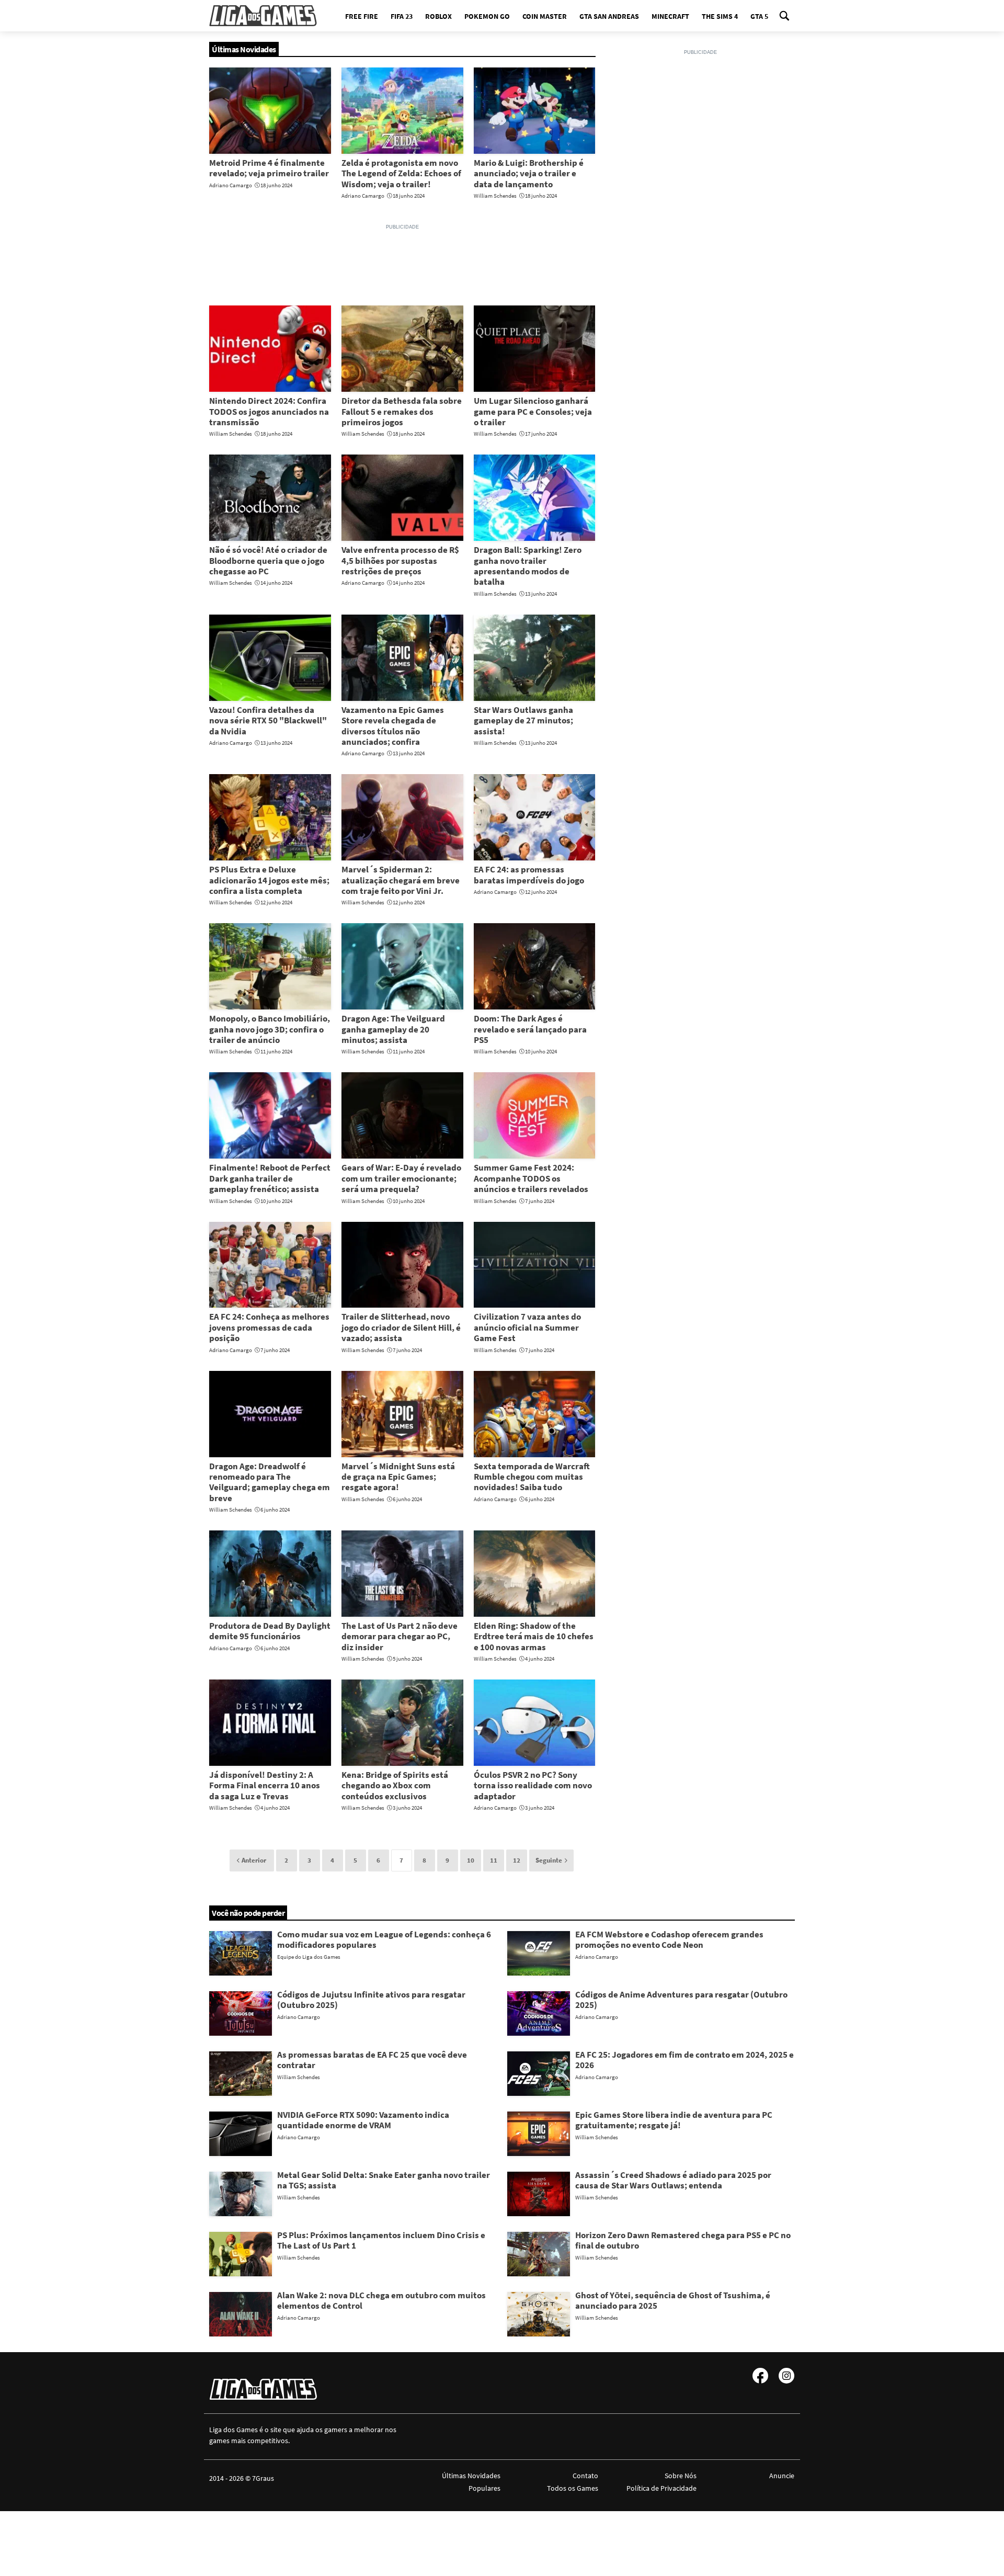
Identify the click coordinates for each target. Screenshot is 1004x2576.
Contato (585, 2476)
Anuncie (782, 2476)
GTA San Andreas (609, 16)
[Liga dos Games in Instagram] (786, 2376)
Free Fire (362, 16)
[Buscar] (784, 16)
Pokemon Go (487, 16)
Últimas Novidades (471, 2476)
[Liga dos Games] (263, 16)
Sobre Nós (680, 2476)
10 (471, 1860)
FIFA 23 (402, 16)
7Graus (263, 2478)
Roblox (438, 16)
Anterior (254, 1860)
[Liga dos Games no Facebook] (760, 2376)
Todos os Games (573, 2488)
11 (494, 1860)
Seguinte (549, 1860)
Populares (484, 2488)
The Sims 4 (720, 16)
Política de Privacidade (661, 2488)
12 (517, 1860)
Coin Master (545, 16)
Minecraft (670, 16)
